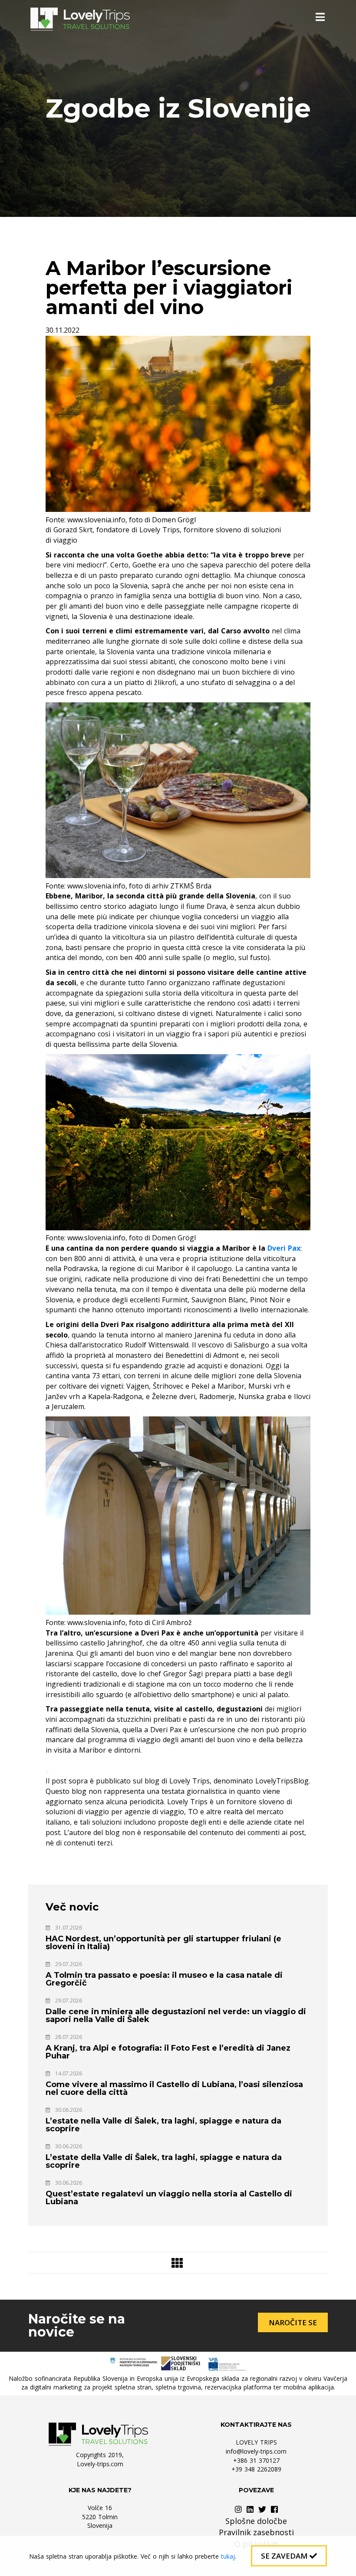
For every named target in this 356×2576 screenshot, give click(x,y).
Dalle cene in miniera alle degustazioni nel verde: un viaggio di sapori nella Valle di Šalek (176, 2016)
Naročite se (293, 2322)
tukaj (228, 2556)
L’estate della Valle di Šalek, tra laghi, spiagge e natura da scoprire (164, 2161)
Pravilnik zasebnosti (256, 2532)
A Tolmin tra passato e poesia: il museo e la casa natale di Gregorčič (164, 1979)
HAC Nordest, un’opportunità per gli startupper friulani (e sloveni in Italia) (163, 1943)
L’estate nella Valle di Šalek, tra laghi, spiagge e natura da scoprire (163, 2125)
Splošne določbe (256, 2521)
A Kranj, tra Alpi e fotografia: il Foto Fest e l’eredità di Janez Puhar (168, 2052)
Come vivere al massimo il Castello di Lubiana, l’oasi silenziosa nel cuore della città (174, 2088)
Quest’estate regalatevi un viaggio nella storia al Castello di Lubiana (169, 2198)
